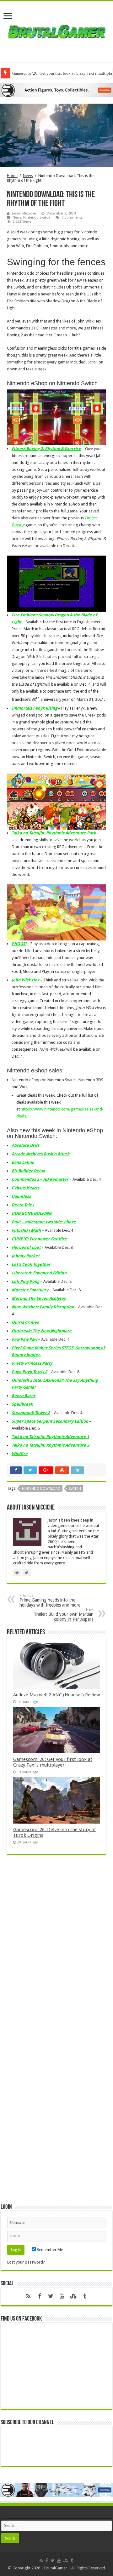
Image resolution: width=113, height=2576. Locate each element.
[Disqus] (56, 1951)
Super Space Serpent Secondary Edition (50, 1421)
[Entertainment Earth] (56, 90)
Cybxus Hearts (25, 1188)
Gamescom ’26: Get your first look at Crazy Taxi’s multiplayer (53, 1762)
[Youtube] (62, 2296)
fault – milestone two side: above (44, 1222)
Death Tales (23, 1205)
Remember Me (49, 2250)
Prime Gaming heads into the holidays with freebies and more (50, 1600)
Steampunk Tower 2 (31, 1413)
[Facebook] (40, 2296)
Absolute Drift (25, 1145)
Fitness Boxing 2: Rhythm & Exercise (46, 449)
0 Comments (72, 217)
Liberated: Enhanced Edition (39, 1273)
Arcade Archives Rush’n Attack (41, 1154)
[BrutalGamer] (56, 30)
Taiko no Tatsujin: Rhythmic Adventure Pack (54, 833)
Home (12, 176)
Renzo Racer (24, 1396)
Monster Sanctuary (30, 1290)
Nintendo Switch (37, 217)
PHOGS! (19, 944)
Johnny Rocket (26, 1256)
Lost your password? (26, 2262)
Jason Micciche (24, 213)
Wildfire (20, 1454)
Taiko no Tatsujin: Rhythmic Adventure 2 (50, 1445)
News (28, 176)
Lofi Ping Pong (25, 1281)
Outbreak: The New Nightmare (42, 1331)
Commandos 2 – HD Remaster (40, 1179)
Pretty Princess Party (32, 1363)
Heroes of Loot (26, 1247)
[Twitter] (51, 2296)
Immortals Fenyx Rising (34, 708)
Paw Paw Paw (24, 1339)
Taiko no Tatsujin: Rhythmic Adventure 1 (50, 1437)
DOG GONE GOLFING (32, 1213)
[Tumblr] (85, 2296)
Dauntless (21, 1196)
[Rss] (28, 2296)
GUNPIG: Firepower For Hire (39, 1239)
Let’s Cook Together (31, 1264)
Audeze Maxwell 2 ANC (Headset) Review (56, 1695)
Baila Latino (23, 1162)
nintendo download (41, 1489)
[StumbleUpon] (73, 2296)
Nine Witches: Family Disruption (43, 1307)
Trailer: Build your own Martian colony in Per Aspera (64, 1615)
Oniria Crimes (25, 1322)
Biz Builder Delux (28, 1171)
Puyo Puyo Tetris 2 (29, 1372)
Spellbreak (22, 1404)
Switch (75, 1489)
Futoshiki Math (26, 1230)
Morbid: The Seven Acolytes (39, 1298)
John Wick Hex (25, 980)
